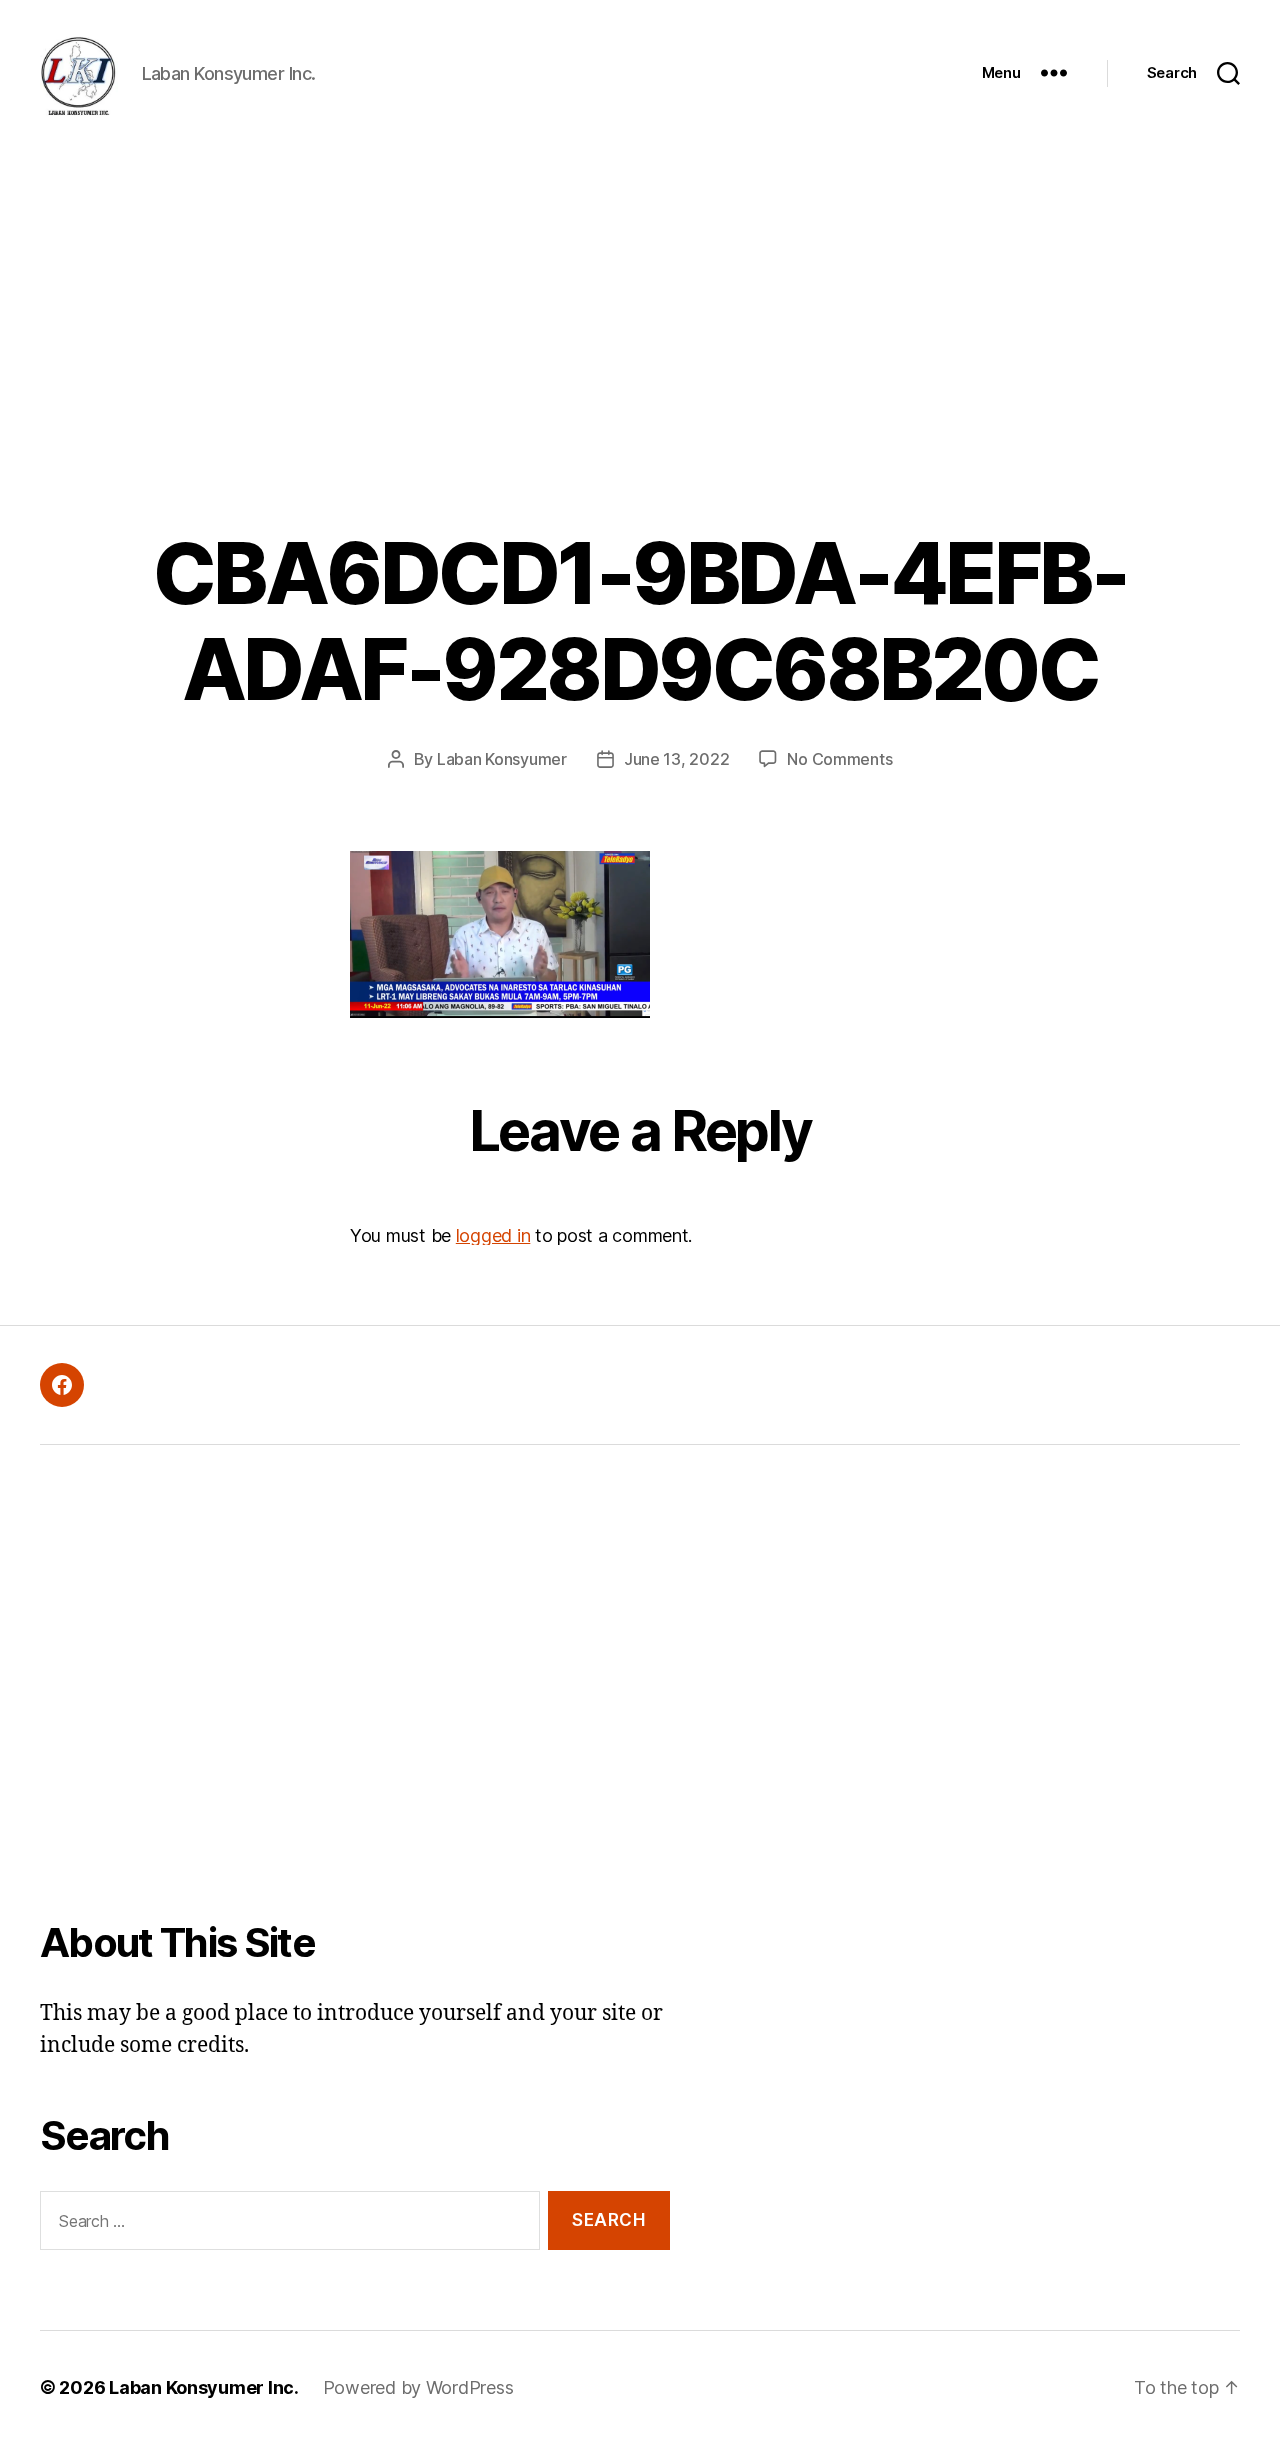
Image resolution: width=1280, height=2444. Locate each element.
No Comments (839, 759)
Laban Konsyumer (502, 759)
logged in (493, 1235)
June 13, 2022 (677, 759)
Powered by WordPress (418, 2387)
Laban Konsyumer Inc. (204, 2387)
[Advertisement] (640, 296)
